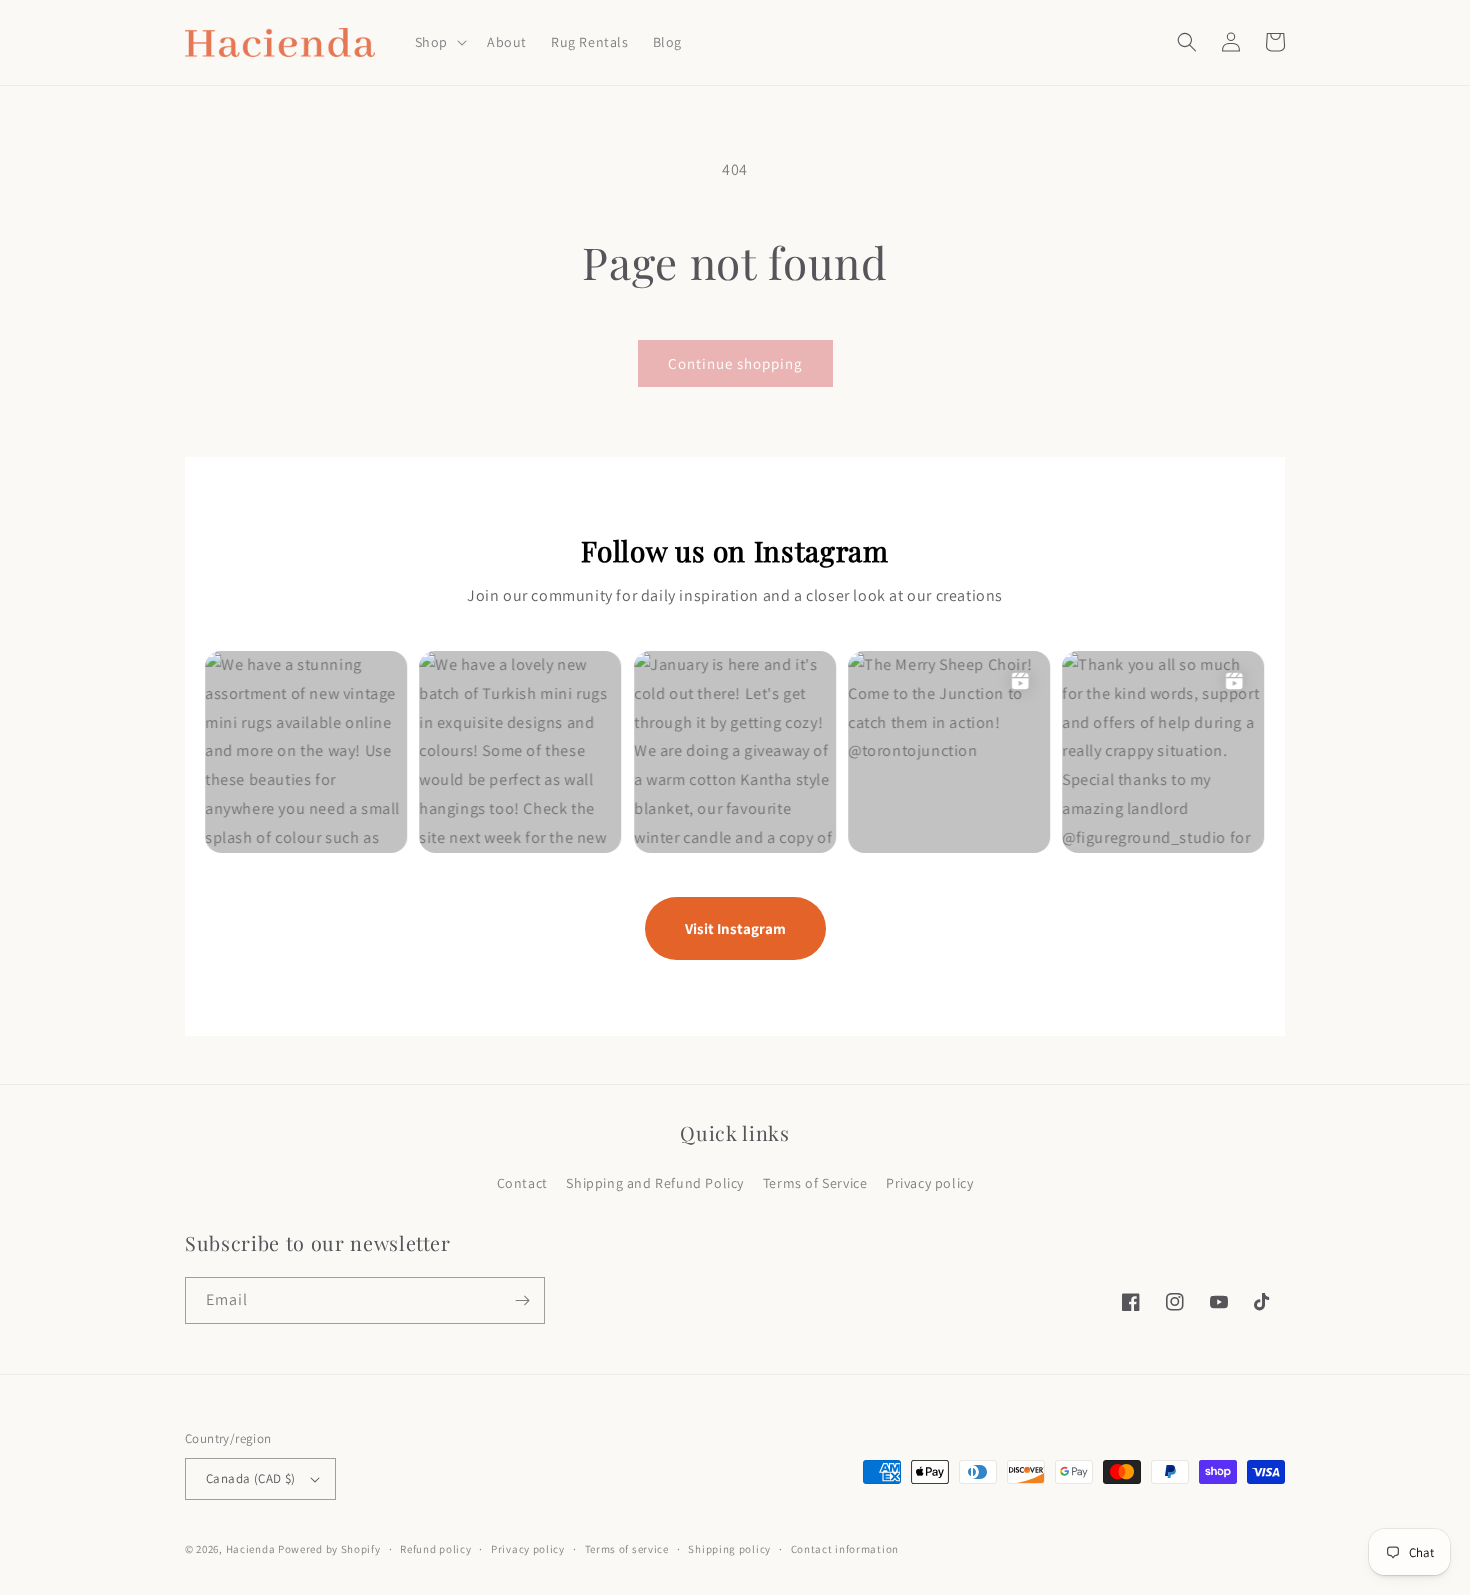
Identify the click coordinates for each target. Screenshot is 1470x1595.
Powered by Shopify (329, 1549)
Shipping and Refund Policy (655, 1183)
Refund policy (435, 1549)
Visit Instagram (735, 928)
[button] (439, 42)
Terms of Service (815, 1183)
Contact (522, 1183)
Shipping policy (729, 1549)
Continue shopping (735, 363)
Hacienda (251, 1549)
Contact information (845, 1549)
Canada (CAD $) (251, 1478)
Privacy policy (929, 1183)
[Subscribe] (522, 1300)
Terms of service (627, 1549)
